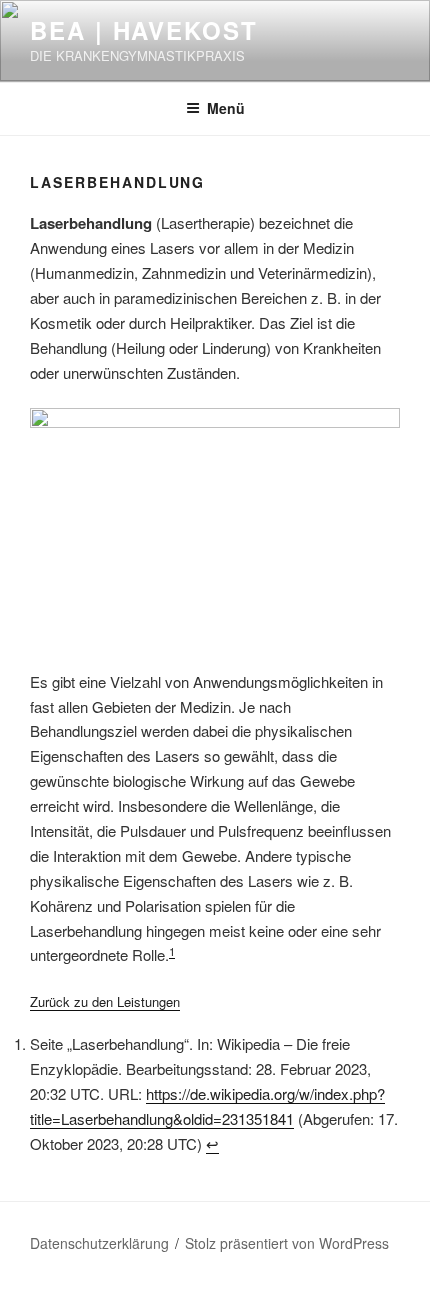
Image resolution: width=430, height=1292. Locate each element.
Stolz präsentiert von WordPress (287, 1243)
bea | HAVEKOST (144, 30)
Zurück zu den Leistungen (105, 1001)
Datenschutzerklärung (99, 1243)
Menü (226, 108)
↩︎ (212, 1143)
